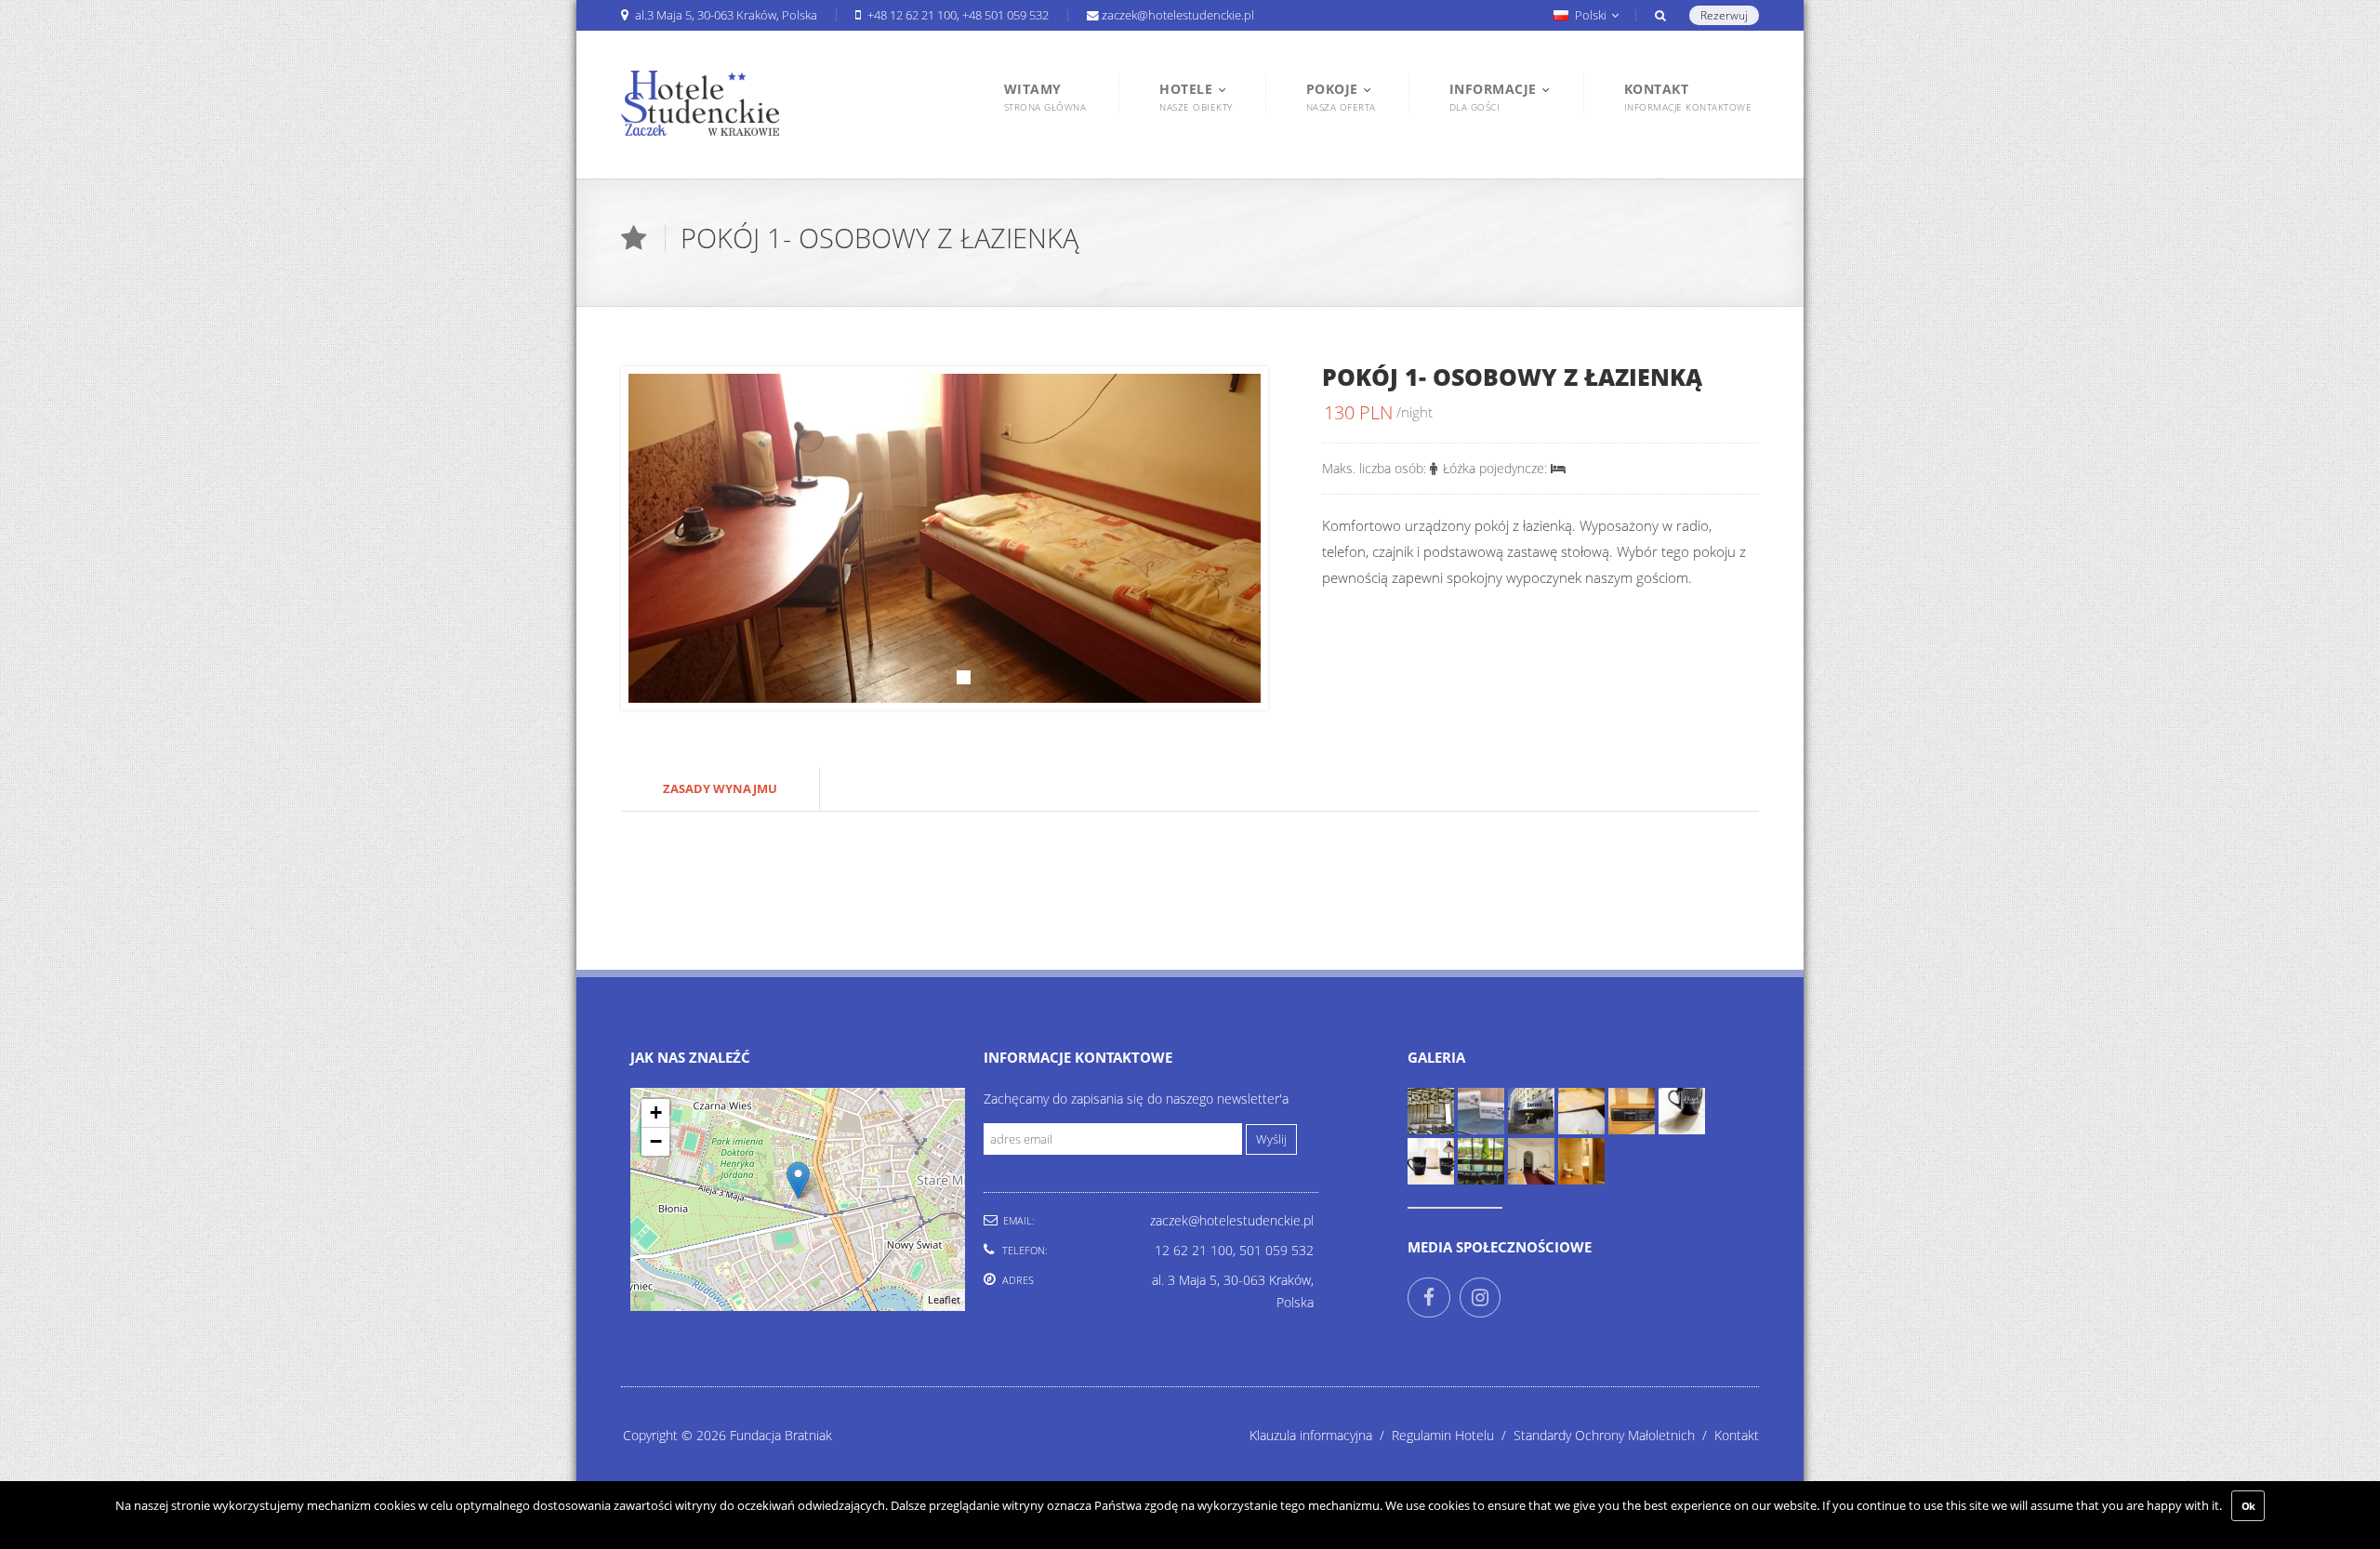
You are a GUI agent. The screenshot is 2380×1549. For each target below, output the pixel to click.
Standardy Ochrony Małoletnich (1614, 1435)
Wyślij (1271, 1139)
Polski (1591, 15)
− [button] (656, 1141)
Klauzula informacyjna (1321, 1435)
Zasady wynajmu (720, 788)
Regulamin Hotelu (1453, 1435)
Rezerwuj (1724, 15)
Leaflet (944, 1299)
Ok (2248, 1506)
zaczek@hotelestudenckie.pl (1178, 15)
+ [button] (656, 1112)
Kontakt (1737, 1435)
